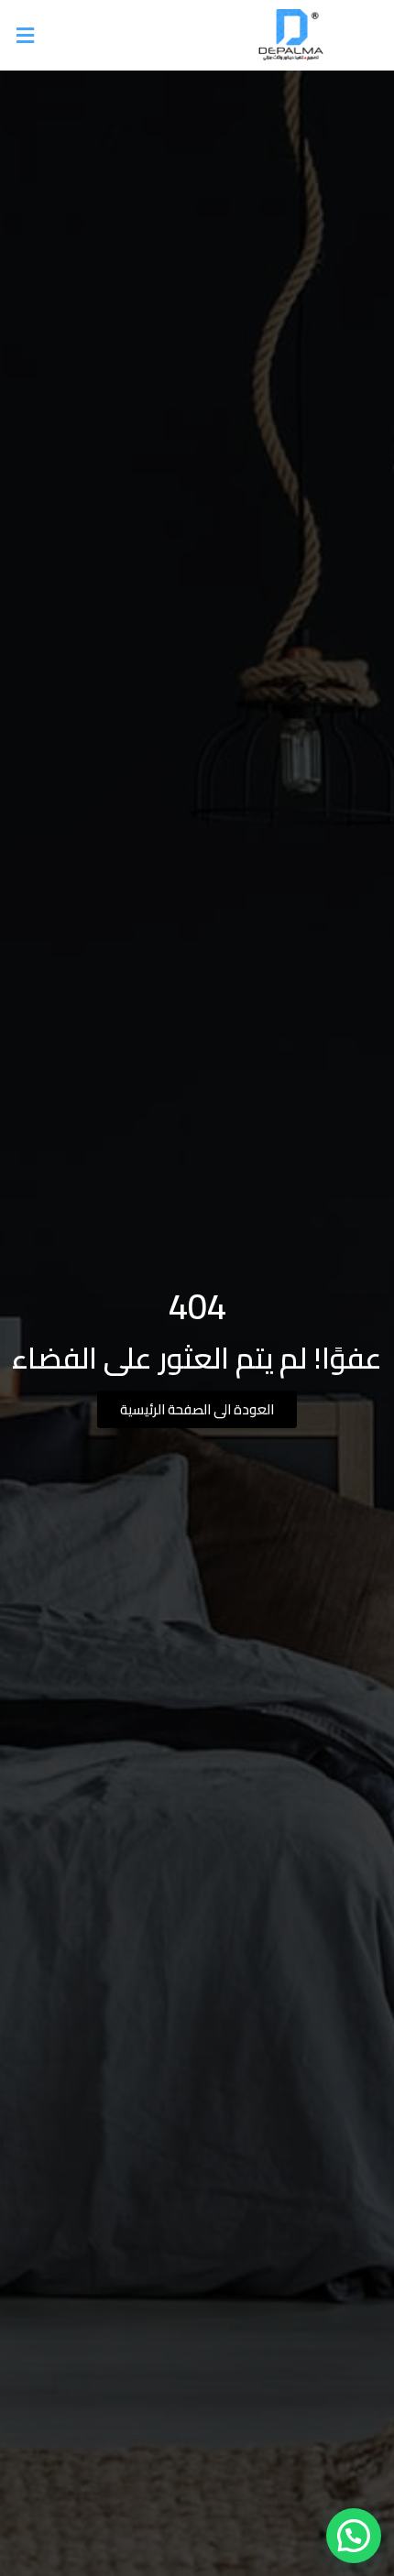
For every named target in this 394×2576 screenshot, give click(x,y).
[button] (103, 35)
